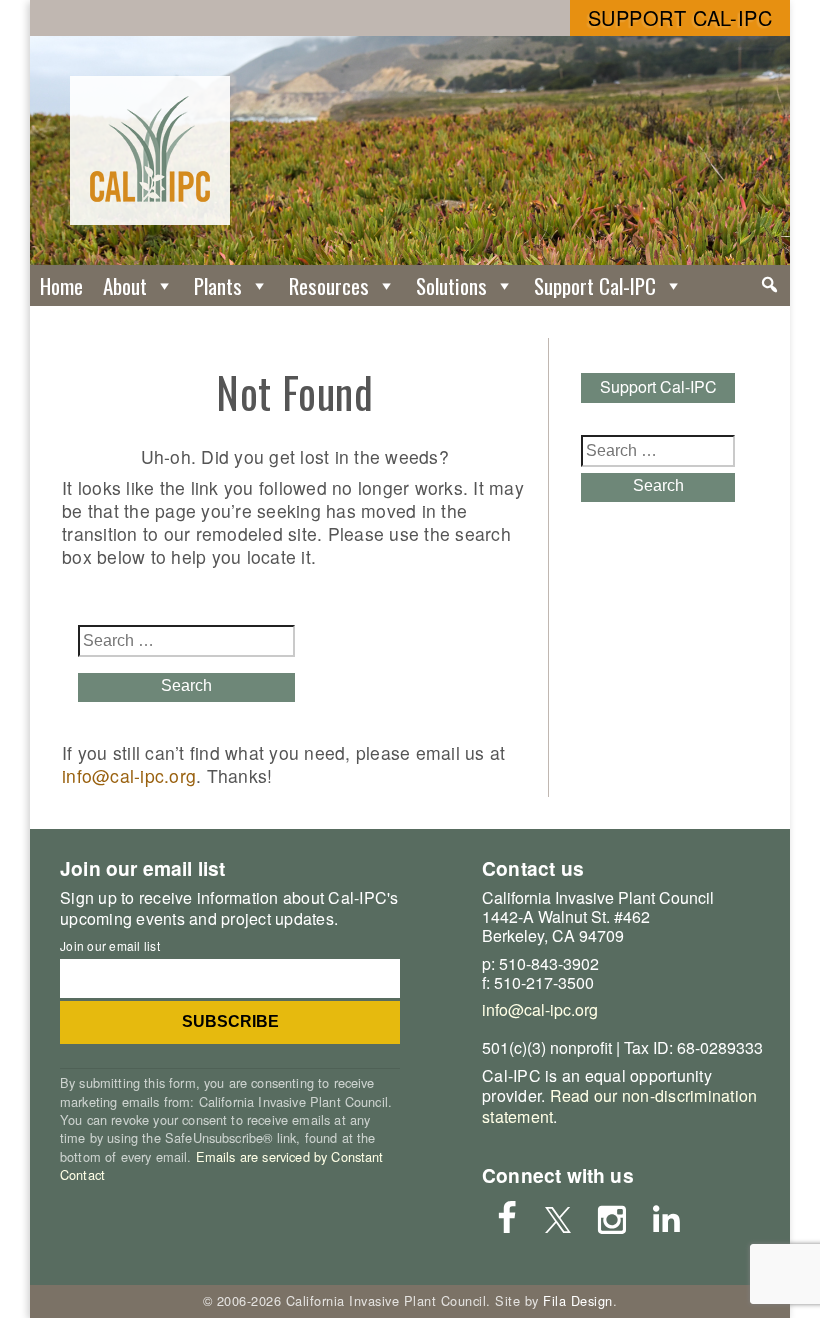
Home (61, 285)
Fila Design (578, 1300)
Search (186, 685)
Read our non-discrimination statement (619, 1106)
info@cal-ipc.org (129, 775)
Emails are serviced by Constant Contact (222, 1165)
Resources (329, 285)
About (125, 285)
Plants (218, 285)
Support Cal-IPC (680, 17)
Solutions (451, 285)
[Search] (769, 285)
